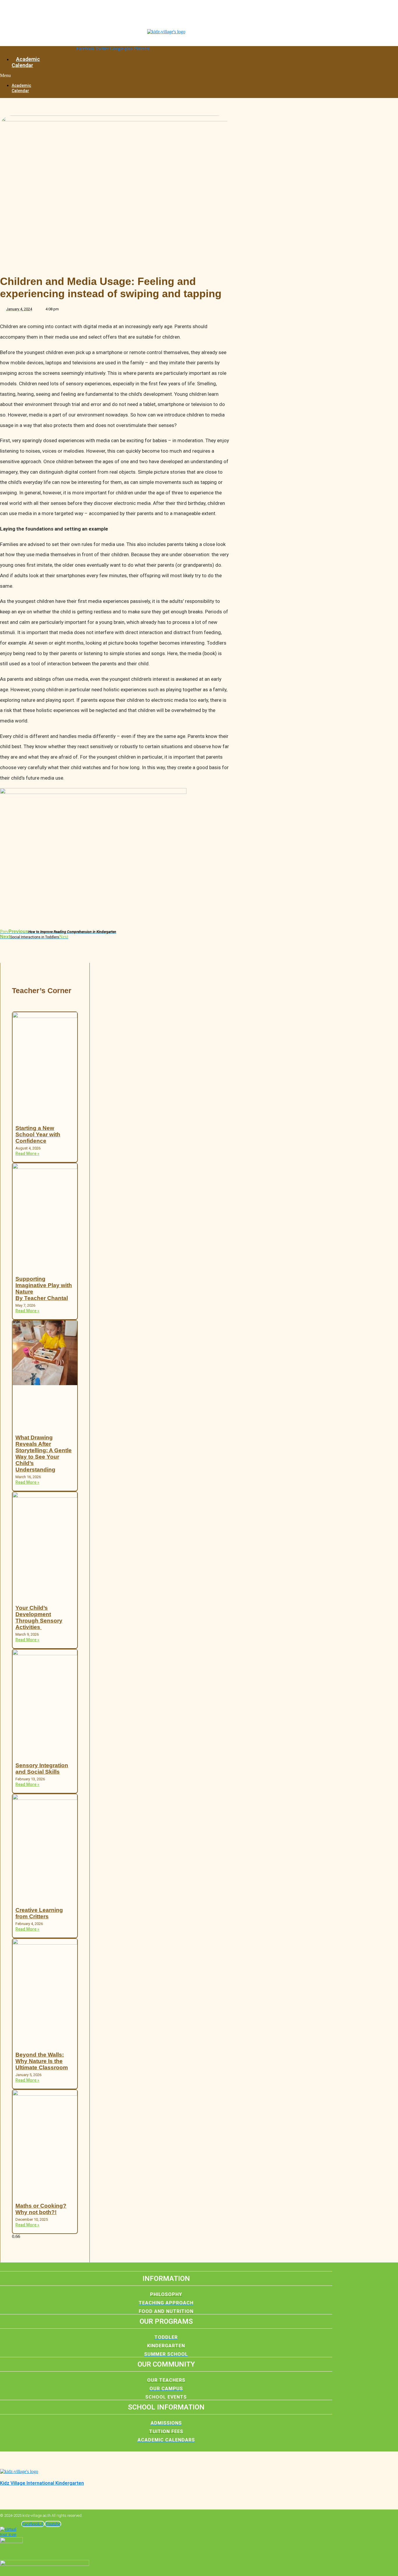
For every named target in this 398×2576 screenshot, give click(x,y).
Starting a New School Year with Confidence (38, 1134)
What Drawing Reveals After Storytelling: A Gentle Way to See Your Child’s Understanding (44, 1454)
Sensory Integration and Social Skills (42, 1769)
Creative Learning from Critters (39, 1913)
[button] (8, 76)
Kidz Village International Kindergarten (42, 2483)
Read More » (27, 1154)
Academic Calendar (26, 62)
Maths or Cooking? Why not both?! (41, 2209)
